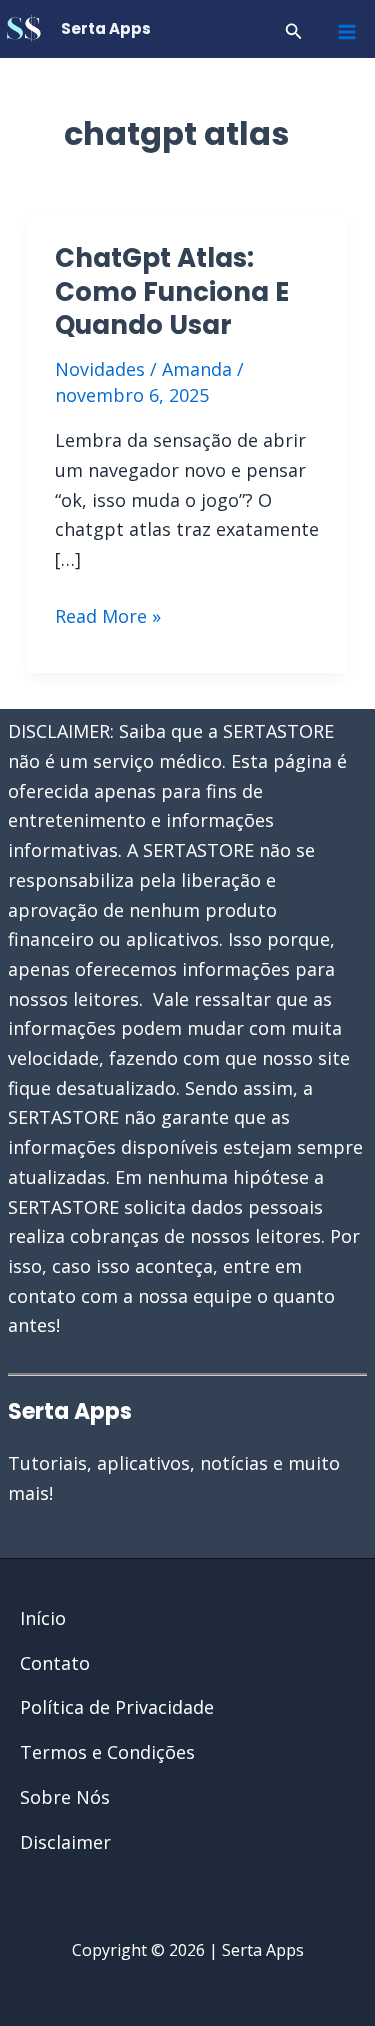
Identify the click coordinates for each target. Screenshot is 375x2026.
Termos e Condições (107, 1752)
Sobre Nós (65, 1797)
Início (43, 1618)
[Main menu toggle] (346, 31)
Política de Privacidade (117, 1707)
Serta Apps (106, 28)
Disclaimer (65, 1842)
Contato (55, 1663)
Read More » (108, 617)
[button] (294, 32)
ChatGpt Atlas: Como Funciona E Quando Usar (172, 292)
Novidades (100, 369)
